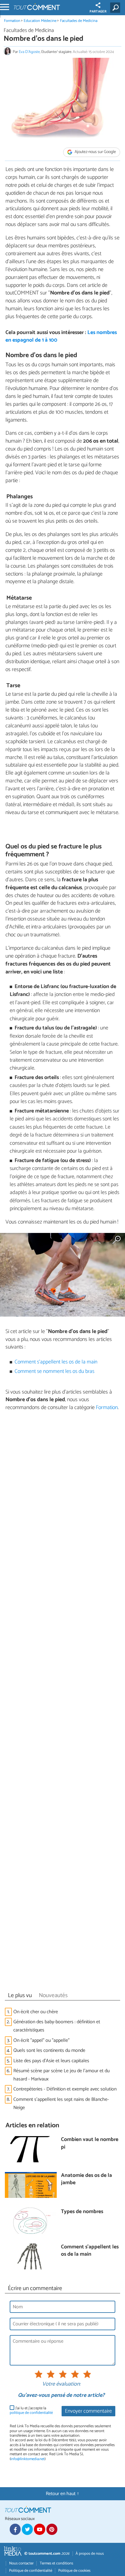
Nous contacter (21, 2563)
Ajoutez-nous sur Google (95, 152)
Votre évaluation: (61, 2384)
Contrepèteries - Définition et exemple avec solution (65, 2089)
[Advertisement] (62, 1703)
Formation (12, 21)
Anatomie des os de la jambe (86, 2179)
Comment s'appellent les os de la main (56, 1362)
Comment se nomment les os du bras (54, 1372)
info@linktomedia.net (28, 2459)
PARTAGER (98, 12)
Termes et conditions (56, 2563)
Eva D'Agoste (29, 52)
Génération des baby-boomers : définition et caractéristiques (57, 2026)
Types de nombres (82, 2212)
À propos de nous (90, 2554)
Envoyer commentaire (88, 2411)
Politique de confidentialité (31, 2571)
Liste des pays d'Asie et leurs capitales (51, 2061)
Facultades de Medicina (79, 21)
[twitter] (27, 2529)
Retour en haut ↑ (62, 2494)
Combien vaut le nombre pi (90, 2144)
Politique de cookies (74, 2571)
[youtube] (39, 2529)
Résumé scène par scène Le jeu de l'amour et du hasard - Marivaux (61, 2075)
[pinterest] (52, 2529)
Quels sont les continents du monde (49, 2050)
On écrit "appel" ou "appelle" (41, 2040)
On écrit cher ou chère (36, 2012)
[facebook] (15, 2529)
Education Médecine (40, 21)
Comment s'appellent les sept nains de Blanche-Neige (61, 2104)
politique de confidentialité (31, 2413)
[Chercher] (116, 8)
